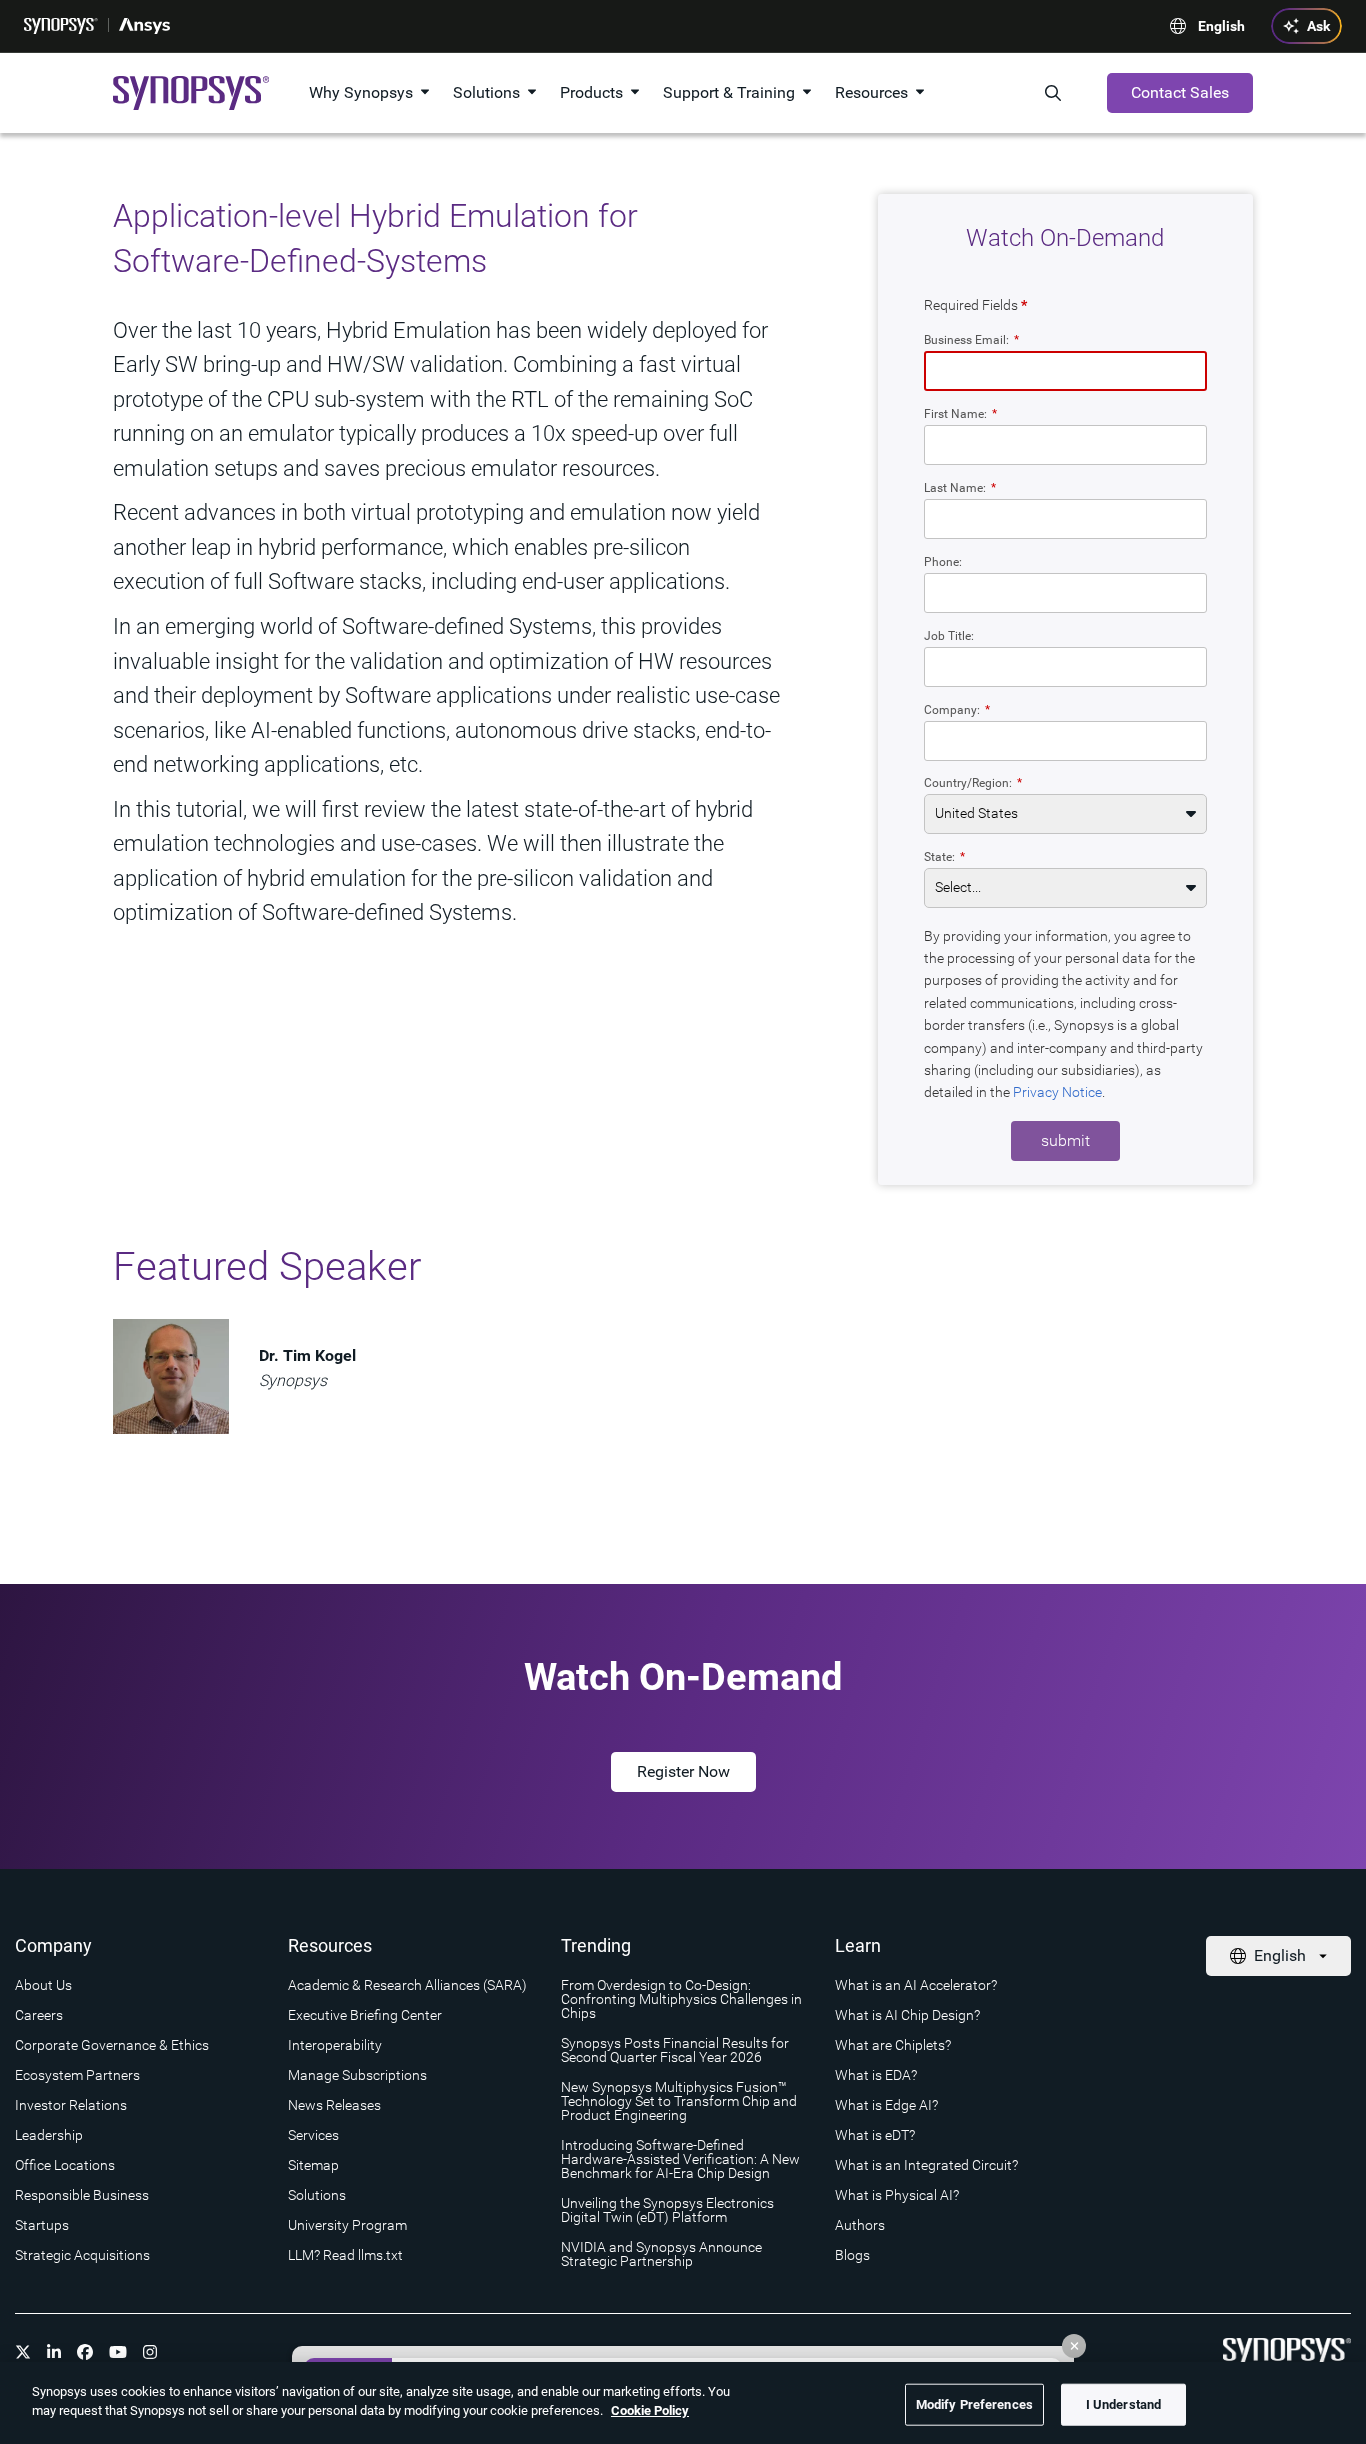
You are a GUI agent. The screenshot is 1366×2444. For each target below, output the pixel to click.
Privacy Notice (1057, 1092)
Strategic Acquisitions (82, 2255)
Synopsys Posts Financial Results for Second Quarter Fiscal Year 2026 (675, 2050)
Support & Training (729, 92)
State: (944, 856)
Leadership (49, 2135)
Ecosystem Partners (77, 2075)
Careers (39, 2015)
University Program (347, 2225)
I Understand (1124, 2404)
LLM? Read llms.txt (345, 2255)
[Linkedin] (54, 2352)
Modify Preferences (974, 2404)
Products (591, 92)
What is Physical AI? (897, 2195)
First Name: (960, 413)
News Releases (334, 2105)
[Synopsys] (61, 26)
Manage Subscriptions (357, 2075)
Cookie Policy (650, 2410)
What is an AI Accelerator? (916, 1985)
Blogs (852, 2255)
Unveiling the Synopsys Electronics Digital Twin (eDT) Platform (667, 2210)
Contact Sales (1180, 92)
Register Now (683, 1771)
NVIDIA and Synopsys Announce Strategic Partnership (661, 2254)
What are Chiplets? (893, 2045)
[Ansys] (144, 26)
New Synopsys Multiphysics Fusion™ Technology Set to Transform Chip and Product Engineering (679, 2101)
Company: (957, 709)
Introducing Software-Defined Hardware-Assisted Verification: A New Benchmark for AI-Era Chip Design (680, 2159)
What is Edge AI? (886, 2105)
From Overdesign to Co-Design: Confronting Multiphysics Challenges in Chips (681, 1999)
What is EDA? (876, 2075)
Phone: (943, 561)
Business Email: (971, 339)
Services (313, 2135)
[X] (23, 2352)
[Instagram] (150, 2352)
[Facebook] (85, 2352)
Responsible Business (82, 2195)
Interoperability (335, 2045)
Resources (871, 92)
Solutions (486, 92)
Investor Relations (71, 2105)
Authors (860, 2225)
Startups (42, 2225)
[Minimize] (1074, 2346)
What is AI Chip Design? (907, 2015)
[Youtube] (118, 2352)
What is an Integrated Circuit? (926, 2165)
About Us (43, 1985)
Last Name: (960, 487)
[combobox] (1065, 741)
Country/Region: (973, 782)
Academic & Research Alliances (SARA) (407, 1985)
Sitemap (313, 2165)
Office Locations (65, 2165)
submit (1065, 1140)
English (1221, 26)
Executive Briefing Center (365, 2015)
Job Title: (949, 635)
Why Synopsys (361, 92)
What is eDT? (875, 2135)
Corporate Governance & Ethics (112, 2045)
